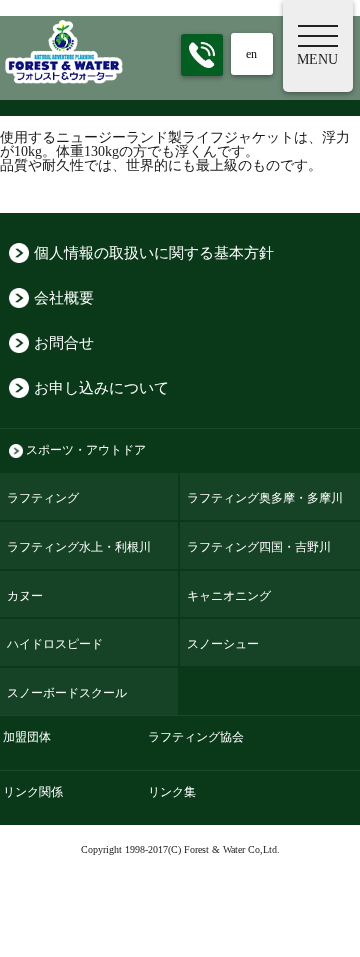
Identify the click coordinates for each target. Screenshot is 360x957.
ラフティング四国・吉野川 (259, 547)
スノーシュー (223, 644)
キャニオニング (229, 596)
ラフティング (43, 498)
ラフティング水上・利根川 (79, 547)
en (251, 54)
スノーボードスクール (67, 693)
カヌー (25, 596)
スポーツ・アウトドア (86, 450)
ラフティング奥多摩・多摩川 (265, 498)
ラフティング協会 (196, 737)
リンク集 (172, 792)
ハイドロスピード (55, 644)
